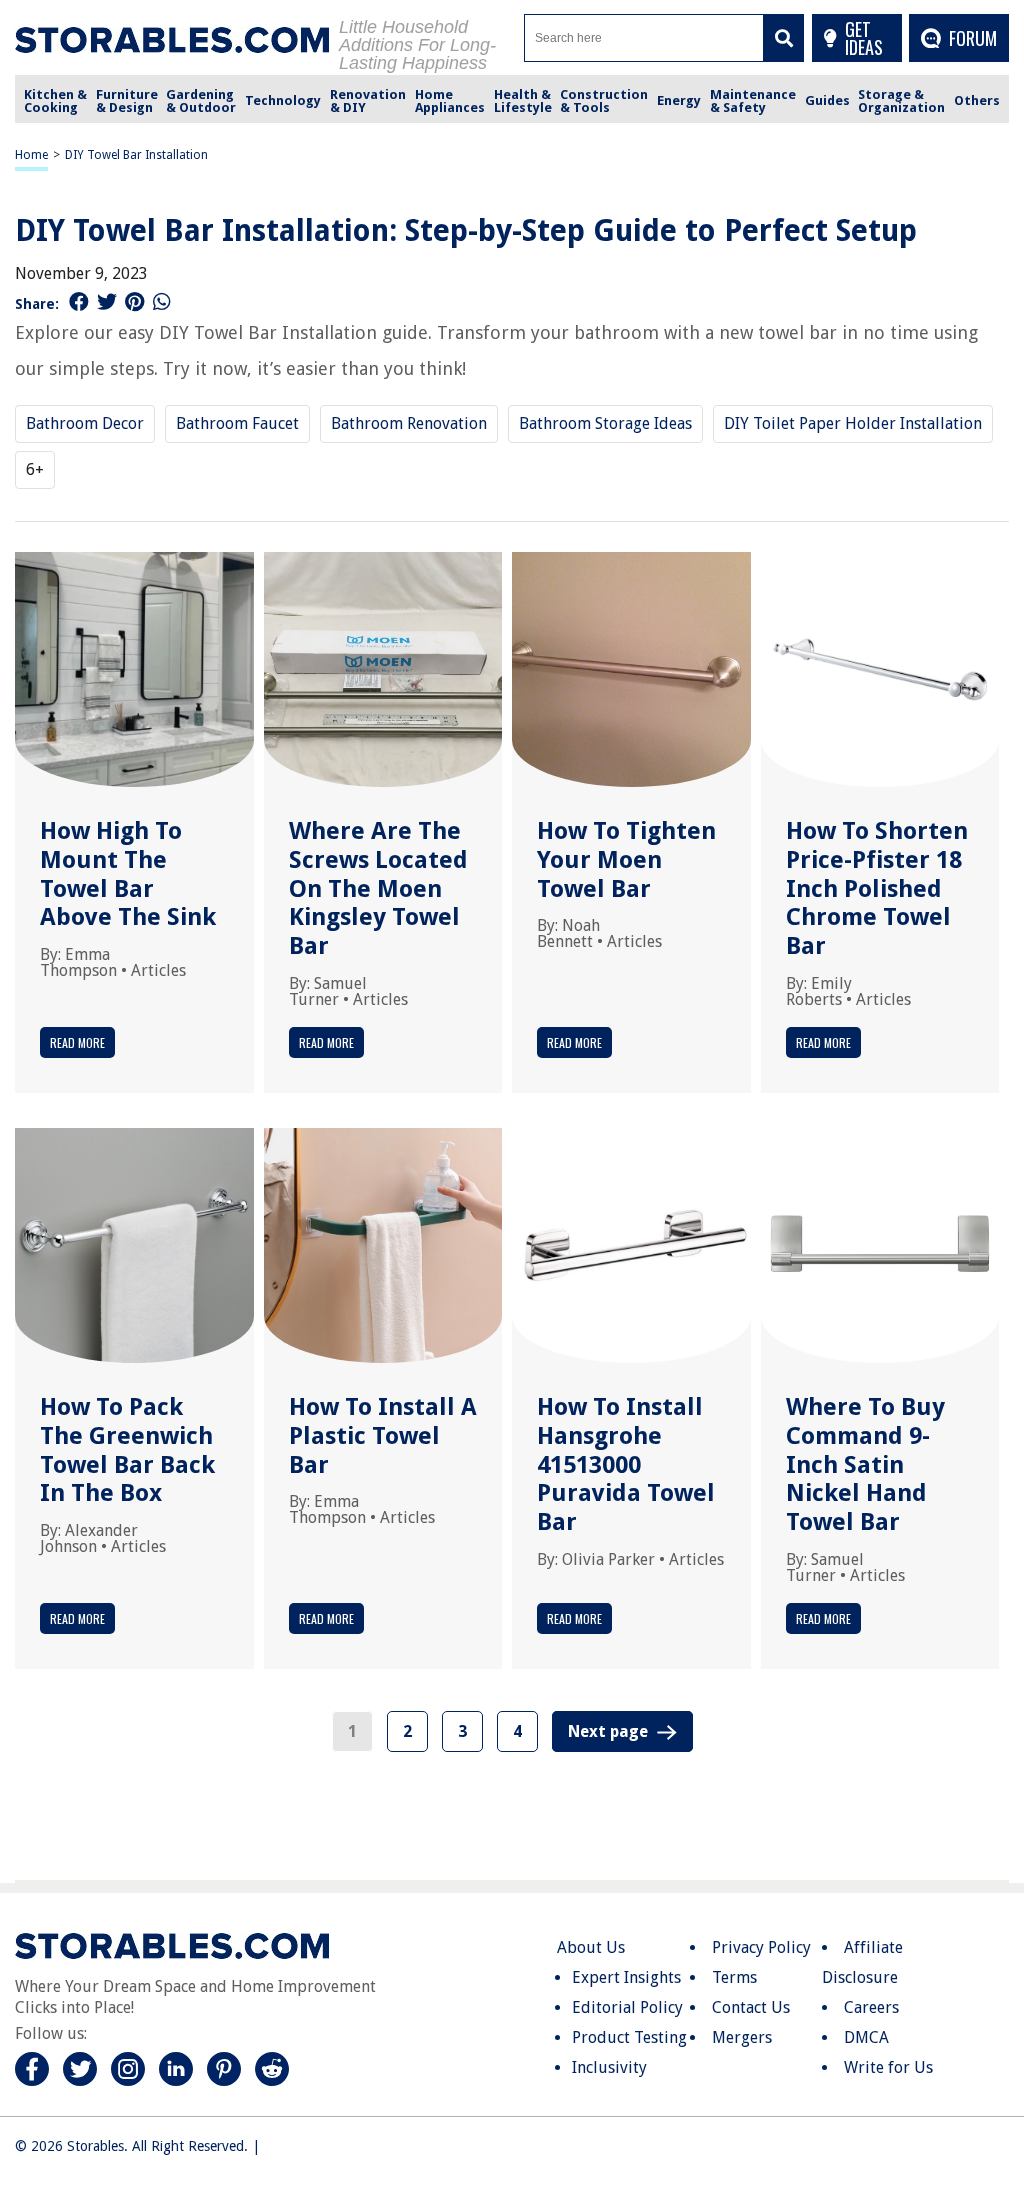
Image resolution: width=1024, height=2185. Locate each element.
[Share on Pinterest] (134, 302)
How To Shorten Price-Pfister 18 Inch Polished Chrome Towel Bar (877, 888)
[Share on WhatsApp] (162, 302)
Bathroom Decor (85, 423)
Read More (77, 1042)
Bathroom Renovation (409, 423)
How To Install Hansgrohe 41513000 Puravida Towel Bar (626, 1464)
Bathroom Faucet (237, 423)
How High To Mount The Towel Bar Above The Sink (128, 874)
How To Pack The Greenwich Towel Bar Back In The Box (127, 1450)
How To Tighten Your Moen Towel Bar (626, 860)
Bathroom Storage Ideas (605, 423)
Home (31, 155)
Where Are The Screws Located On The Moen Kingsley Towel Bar (378, 888)
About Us (591, 1947)
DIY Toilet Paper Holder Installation (853, 423)
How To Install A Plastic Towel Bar (383, 1436)
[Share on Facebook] (79, 302)
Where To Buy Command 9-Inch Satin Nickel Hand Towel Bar (865, 1464)
